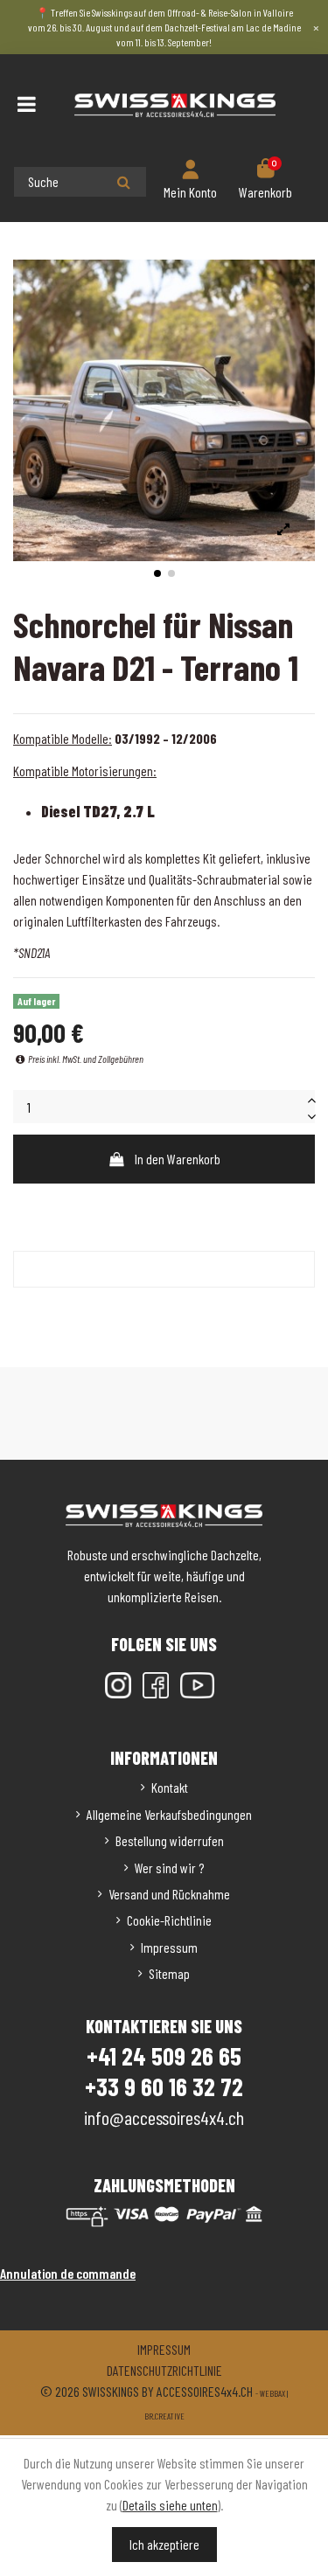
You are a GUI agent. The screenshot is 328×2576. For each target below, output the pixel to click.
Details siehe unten (170, 2505)
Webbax (272, 2393)
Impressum (169, 1947)
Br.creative (164, 2416)
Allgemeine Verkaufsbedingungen (169, 1814)
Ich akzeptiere (164, 2544)
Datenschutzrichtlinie (164, 2370)
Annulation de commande (68, 2273)
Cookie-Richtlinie (169, 1920)
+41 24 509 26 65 (164, 2056)
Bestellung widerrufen (170, 1840)
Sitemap (169, 1973)
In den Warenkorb (178, 1159)
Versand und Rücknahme (169, 1894)
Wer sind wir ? (169, 1868)
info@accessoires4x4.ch (164, 2117)
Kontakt (170, 1787)
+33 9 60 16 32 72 (164, 2086)
